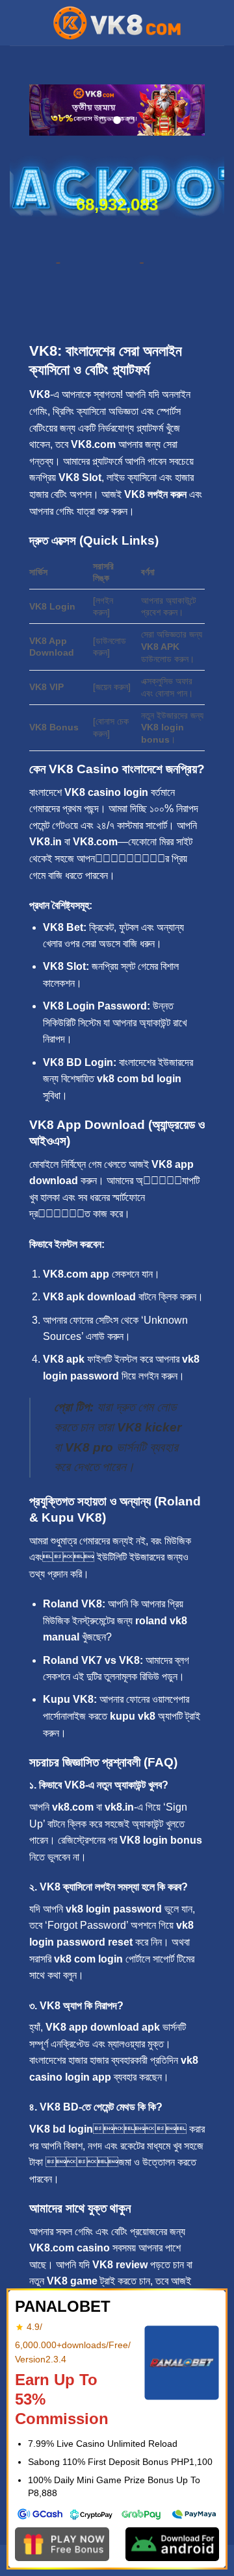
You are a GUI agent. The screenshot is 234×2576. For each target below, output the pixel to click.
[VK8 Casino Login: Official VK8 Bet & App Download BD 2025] (117, 23)
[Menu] (18, 22)
